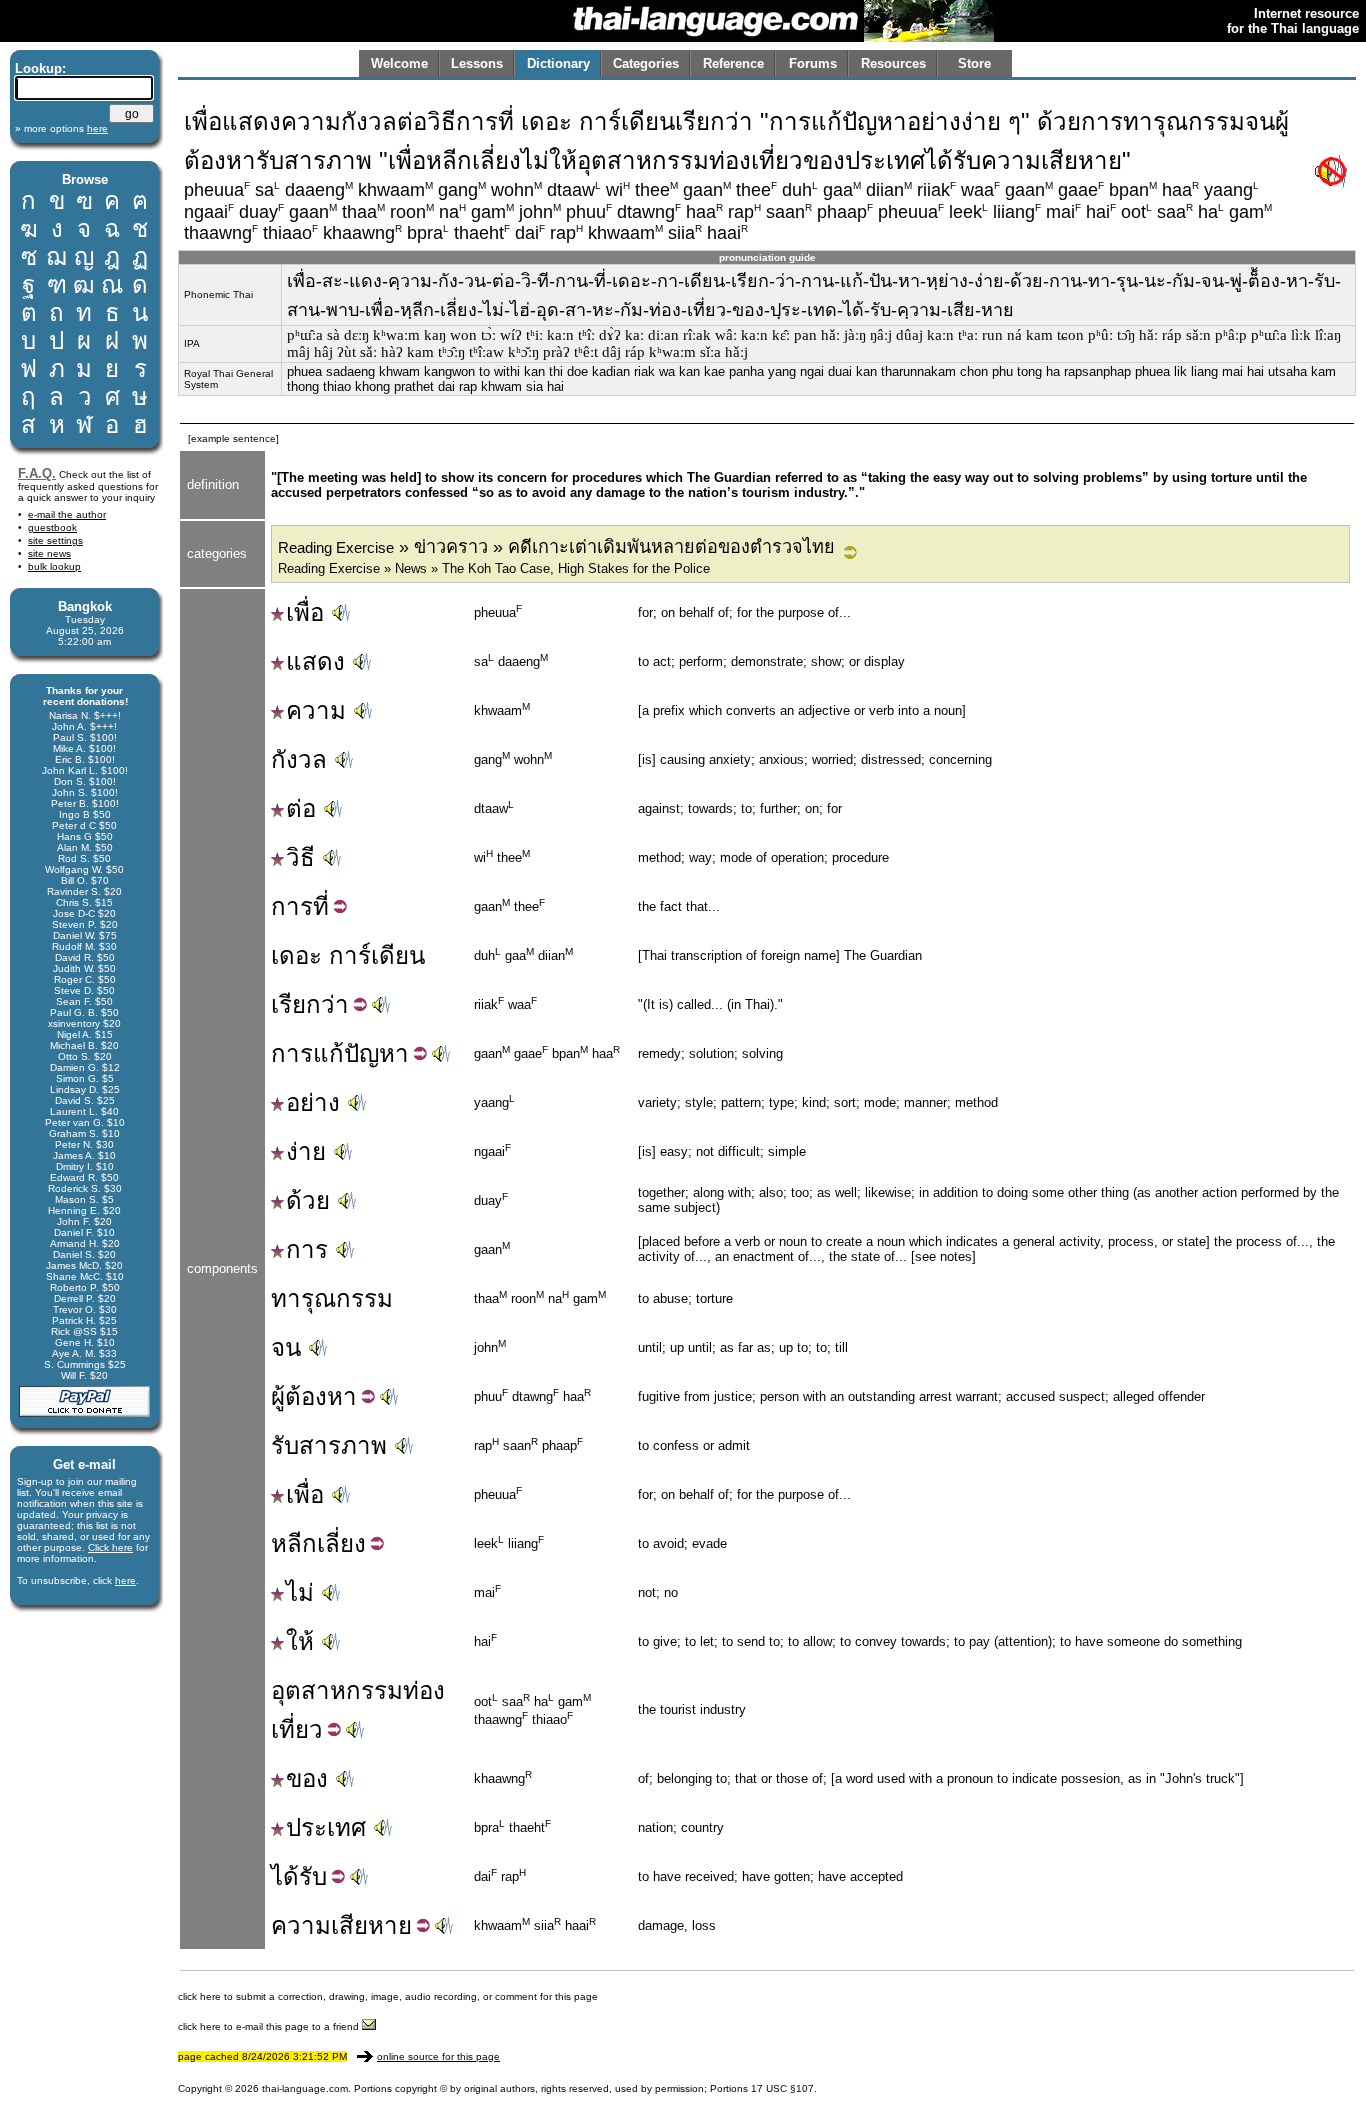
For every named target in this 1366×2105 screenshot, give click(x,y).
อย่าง (313, 1102)
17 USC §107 (782, 2088)
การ (292, 906)
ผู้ (278, 1396)
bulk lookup (54, 566)
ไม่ (300, 1592)
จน (286, 1347)
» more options (61, 128)
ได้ (285, 1876)
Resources (893, 63)
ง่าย (306, 1151)
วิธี (300, 857)
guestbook (52, 527)
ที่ (321, 906)
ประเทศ (326, 1827)
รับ (313, 1876)
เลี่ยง (341, 1543)
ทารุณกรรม (332, 1298)
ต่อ (301, 808)
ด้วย (308, 1200)
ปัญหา (376, 1053)
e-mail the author (67, 514)
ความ (316, 710)
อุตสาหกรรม (337, 1690)
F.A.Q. (37, 473)
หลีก (294, 1543)
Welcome (399, 63)
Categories (646, 63)
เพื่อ (305, 612)
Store (974, 63)
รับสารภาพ (329, 1445)
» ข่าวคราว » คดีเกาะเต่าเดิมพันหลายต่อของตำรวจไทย (556, 547)
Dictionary (558, 63)
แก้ (328, 1053)
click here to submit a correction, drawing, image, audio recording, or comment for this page (388, 1996)
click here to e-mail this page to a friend (270, 2026)
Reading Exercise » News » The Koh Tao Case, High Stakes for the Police (494, 568)
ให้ (300, 1641)
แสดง (315, 661)
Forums (813, 63)
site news (49, 553)
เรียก (296, 1004)
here (125, 1580)
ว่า (335, 1004)
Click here (110, 1547)
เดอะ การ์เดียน (348, 955)
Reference (733, 63)
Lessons (477, 63)
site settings (55, 540)
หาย (390, 1925)
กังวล (299, 759)
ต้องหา (321, 1396)
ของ (307, 1778)
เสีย (349, 1925)
